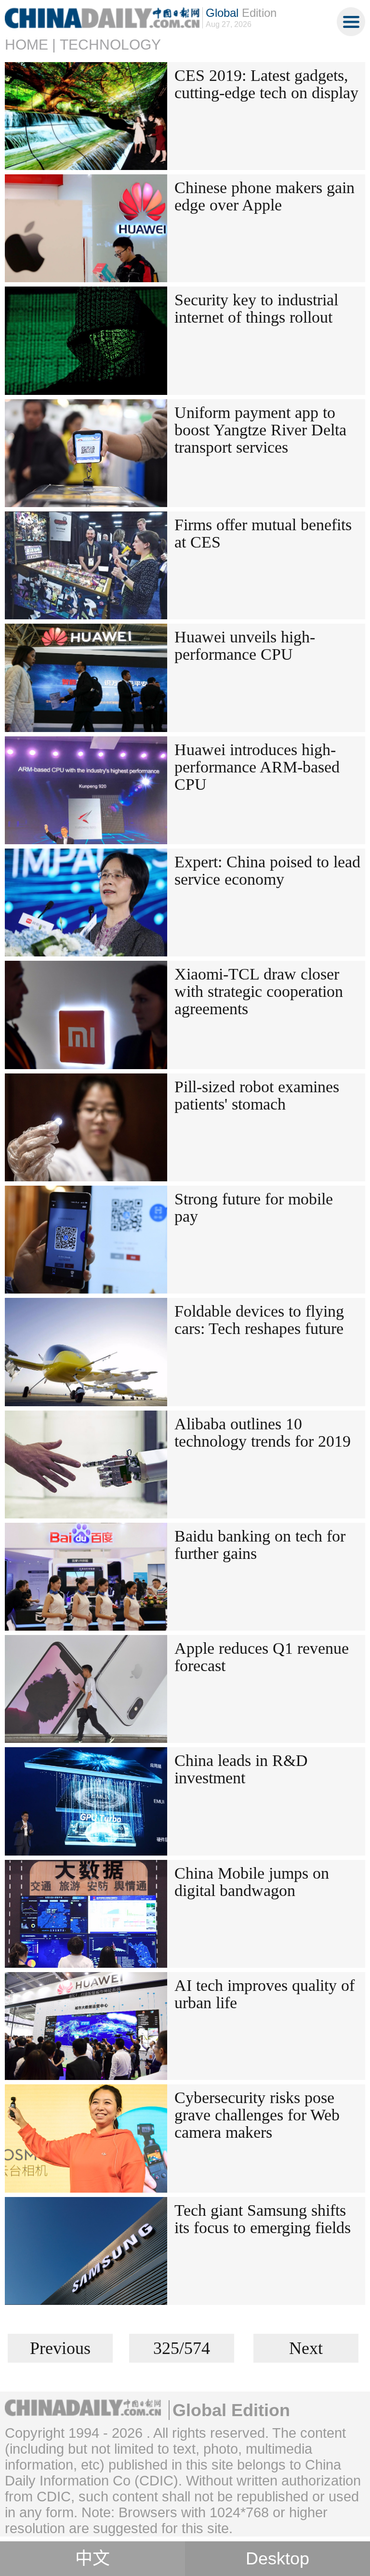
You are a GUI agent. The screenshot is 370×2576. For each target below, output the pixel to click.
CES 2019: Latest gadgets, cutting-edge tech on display (266, 84)
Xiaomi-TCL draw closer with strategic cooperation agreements (259, 991)
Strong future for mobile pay (254, 1208)
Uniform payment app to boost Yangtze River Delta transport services (260, 430)
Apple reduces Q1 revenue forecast (262, 1657)
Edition (241, 13)
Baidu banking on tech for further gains (260, 1545)
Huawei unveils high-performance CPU (245, 646)
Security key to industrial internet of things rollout (256, 308)
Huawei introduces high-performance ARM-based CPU (257, 767)
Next (306, 2348)
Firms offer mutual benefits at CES (263, 533)
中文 (92, 2559)
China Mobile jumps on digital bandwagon (252, 1882)
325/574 (182, 2348)
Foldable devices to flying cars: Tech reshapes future (259, 1320)
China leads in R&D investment (241, 1769)
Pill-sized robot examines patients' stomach (257, 1095)
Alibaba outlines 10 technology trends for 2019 (263, 1432)
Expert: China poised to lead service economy (267, 870)
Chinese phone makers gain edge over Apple (264, 196)
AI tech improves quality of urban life (264, 1994)
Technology (110, 45)
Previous (60, 2348)
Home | (30, 45)
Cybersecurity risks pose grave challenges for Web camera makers (257, 2115)
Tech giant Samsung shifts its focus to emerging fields (263, 2219)
